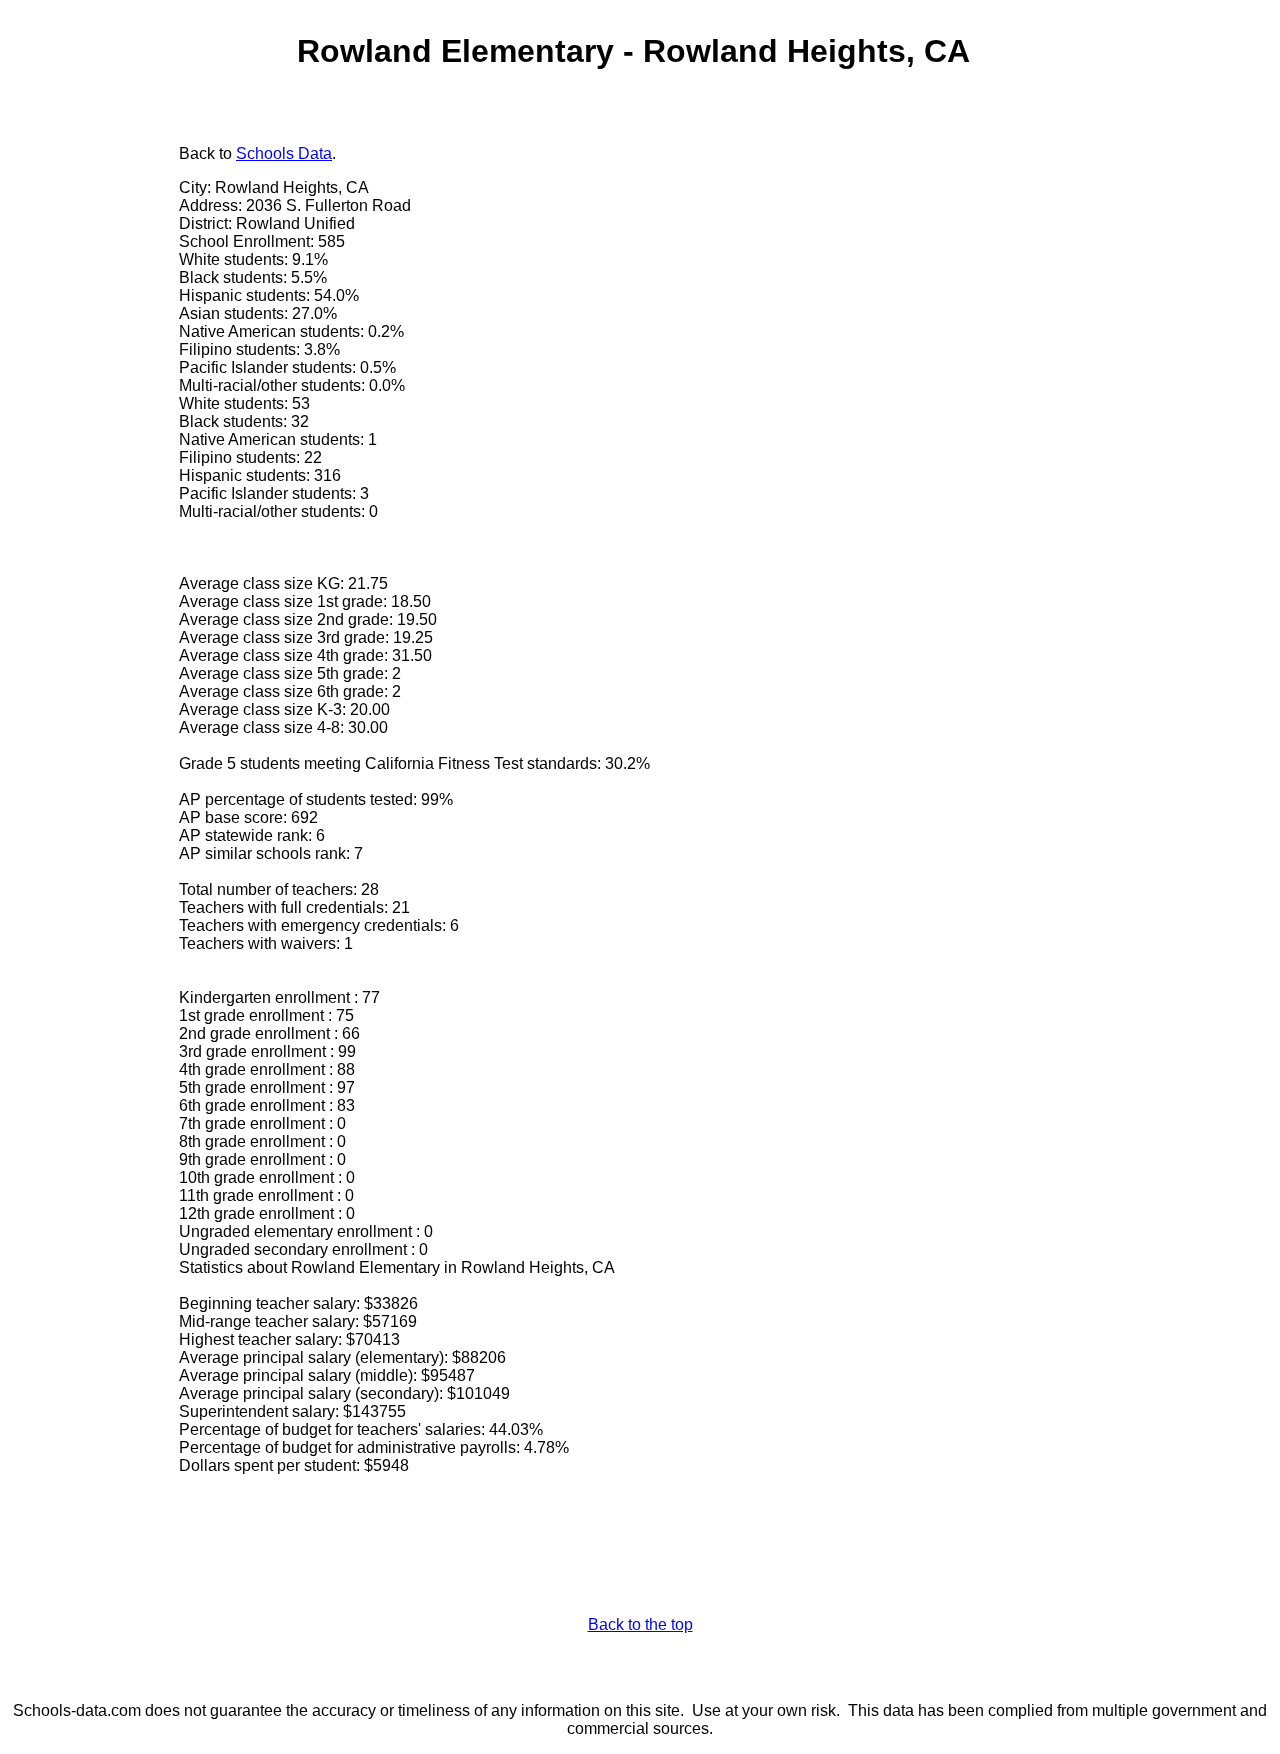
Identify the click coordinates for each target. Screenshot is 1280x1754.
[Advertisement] (95, 447)
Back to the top (640, 1624)
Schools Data (284, 153)
